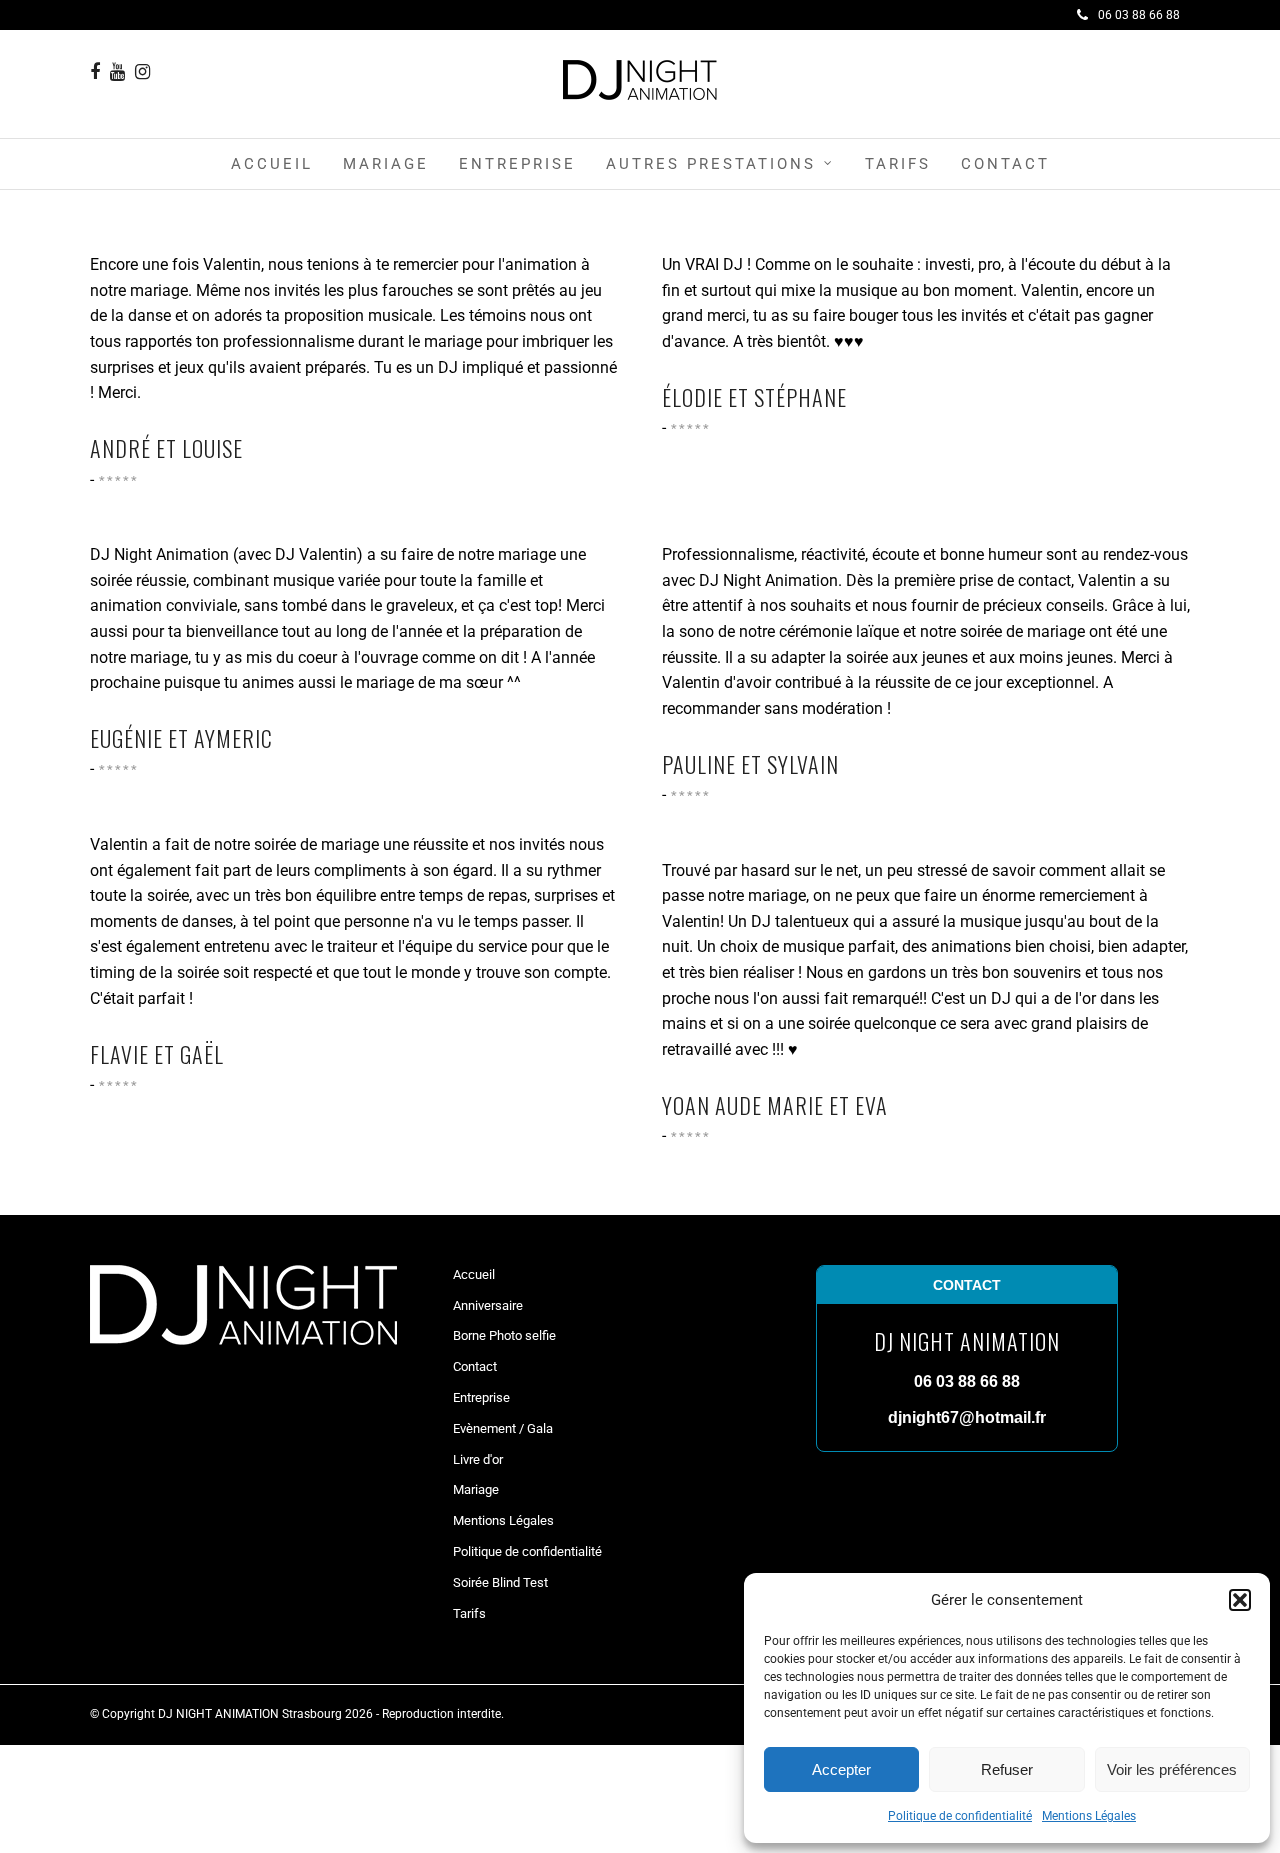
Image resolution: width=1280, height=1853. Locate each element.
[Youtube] (117, 72)
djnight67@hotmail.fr (967, 1417)
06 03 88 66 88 (1139, 15)
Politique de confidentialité (960, 1816)
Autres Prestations (711, 164)
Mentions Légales (1089, 1816)
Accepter (841, 1769)
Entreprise (517, 164)
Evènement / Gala (503, 1428)
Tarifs (898, 164)
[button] (1240, 1600)
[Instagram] (142, 72)
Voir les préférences (1172, 1769)
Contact (1005, 164)
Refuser (1007, 1769)
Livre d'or (478, 1459)
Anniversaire (488, 1305)
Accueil (272, 164)
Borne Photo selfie (504, 1335)
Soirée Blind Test (500, 1582)
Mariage (386, 164)
